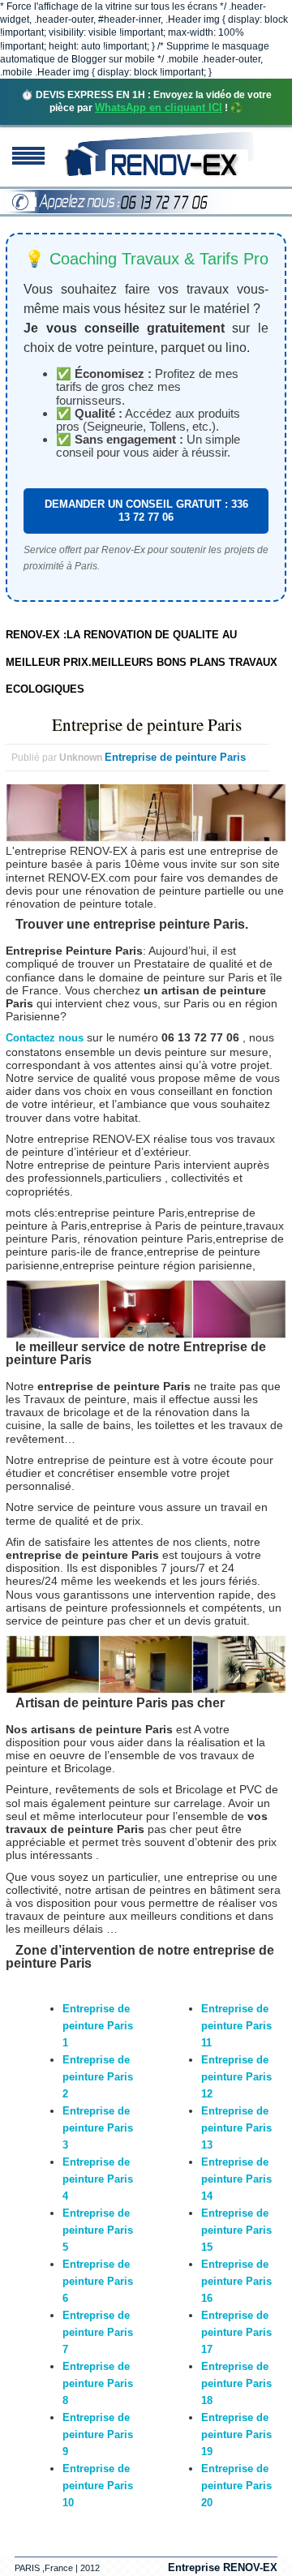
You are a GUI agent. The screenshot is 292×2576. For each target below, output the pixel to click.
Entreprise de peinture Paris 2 (98, 2077)
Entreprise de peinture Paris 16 (236, 2281)
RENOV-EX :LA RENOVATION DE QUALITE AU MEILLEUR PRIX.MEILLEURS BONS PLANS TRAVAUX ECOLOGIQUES (142, 662)
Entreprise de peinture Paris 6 (98, 2281)
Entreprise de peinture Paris (147, 724)
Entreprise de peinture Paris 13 (236, 2128)
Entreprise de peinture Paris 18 (236, 2383)
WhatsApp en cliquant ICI (159, 107)
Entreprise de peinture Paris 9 (98, 2434)
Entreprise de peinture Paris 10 (98, 2486)
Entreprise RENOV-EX (223, 2567)
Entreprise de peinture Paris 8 (98, 2383)
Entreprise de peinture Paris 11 (236, 2026)
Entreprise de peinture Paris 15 (236, 2230)
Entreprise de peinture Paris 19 (236, 2434)
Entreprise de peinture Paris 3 (98, 2128)
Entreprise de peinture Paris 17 (236, 2332)
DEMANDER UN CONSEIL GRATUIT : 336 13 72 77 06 (146, 511)
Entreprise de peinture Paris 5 (98, 2230)
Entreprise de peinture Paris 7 (98, 2332)
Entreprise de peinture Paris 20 (236, 2486)
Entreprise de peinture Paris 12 (236, 2077)
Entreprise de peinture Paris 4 (98, 2179)
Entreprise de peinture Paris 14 (236, 2179)
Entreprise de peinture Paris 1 (98, 2026)
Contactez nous (45, 1038)
